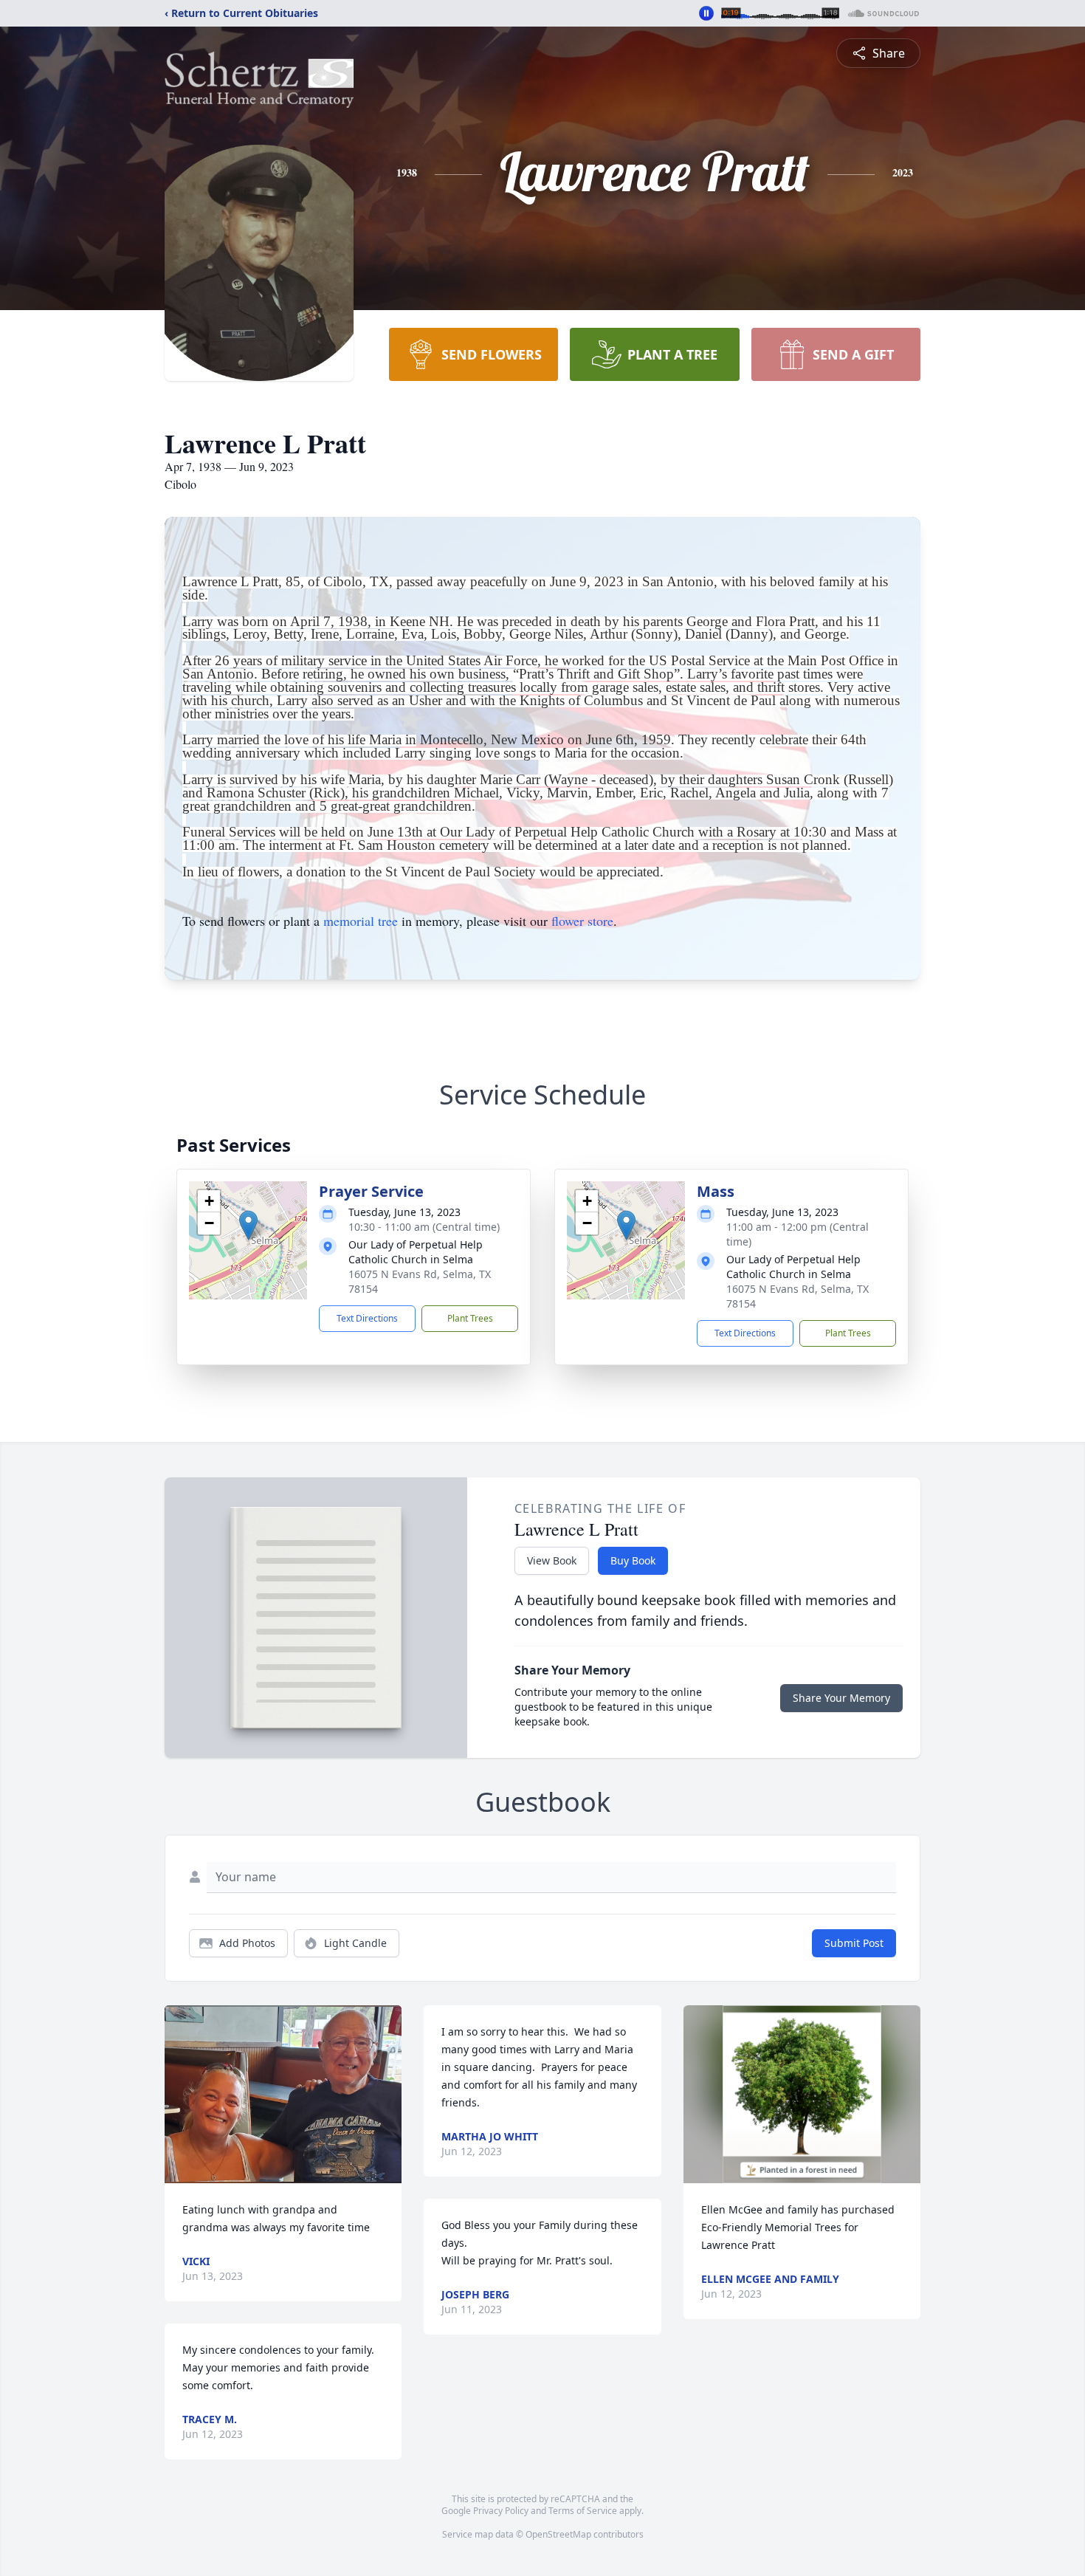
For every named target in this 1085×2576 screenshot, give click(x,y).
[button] (248, 1225)
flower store (582, 921)
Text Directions (367, 1318)
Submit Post (854, 1943)
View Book (552, 1560)
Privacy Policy (501, 2511)
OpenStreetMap (558, 2534)
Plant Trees (470, 1318)
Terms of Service (583, 2511)
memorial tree (361, 921)
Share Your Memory (841, 1698)
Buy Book (633, 1560)
